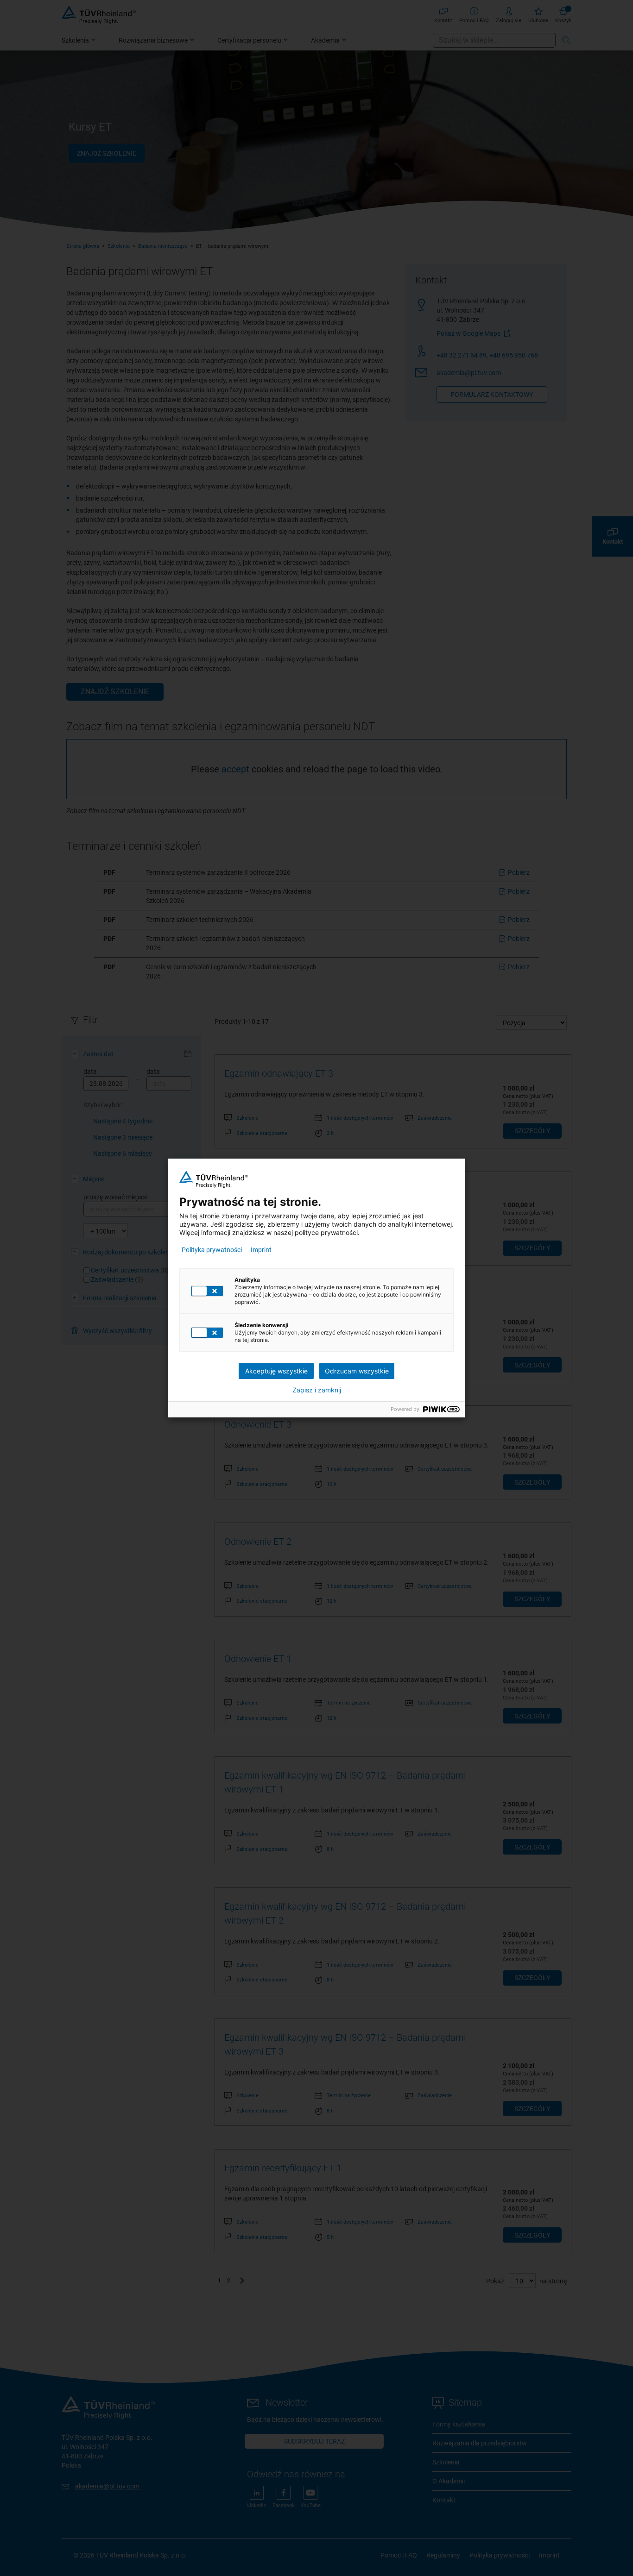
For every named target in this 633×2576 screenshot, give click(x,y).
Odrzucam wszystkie (357, 1371)
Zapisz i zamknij (317, 1390)
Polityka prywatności (212, 1250)
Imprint (261, 1250)
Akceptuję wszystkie (276, 1371)
